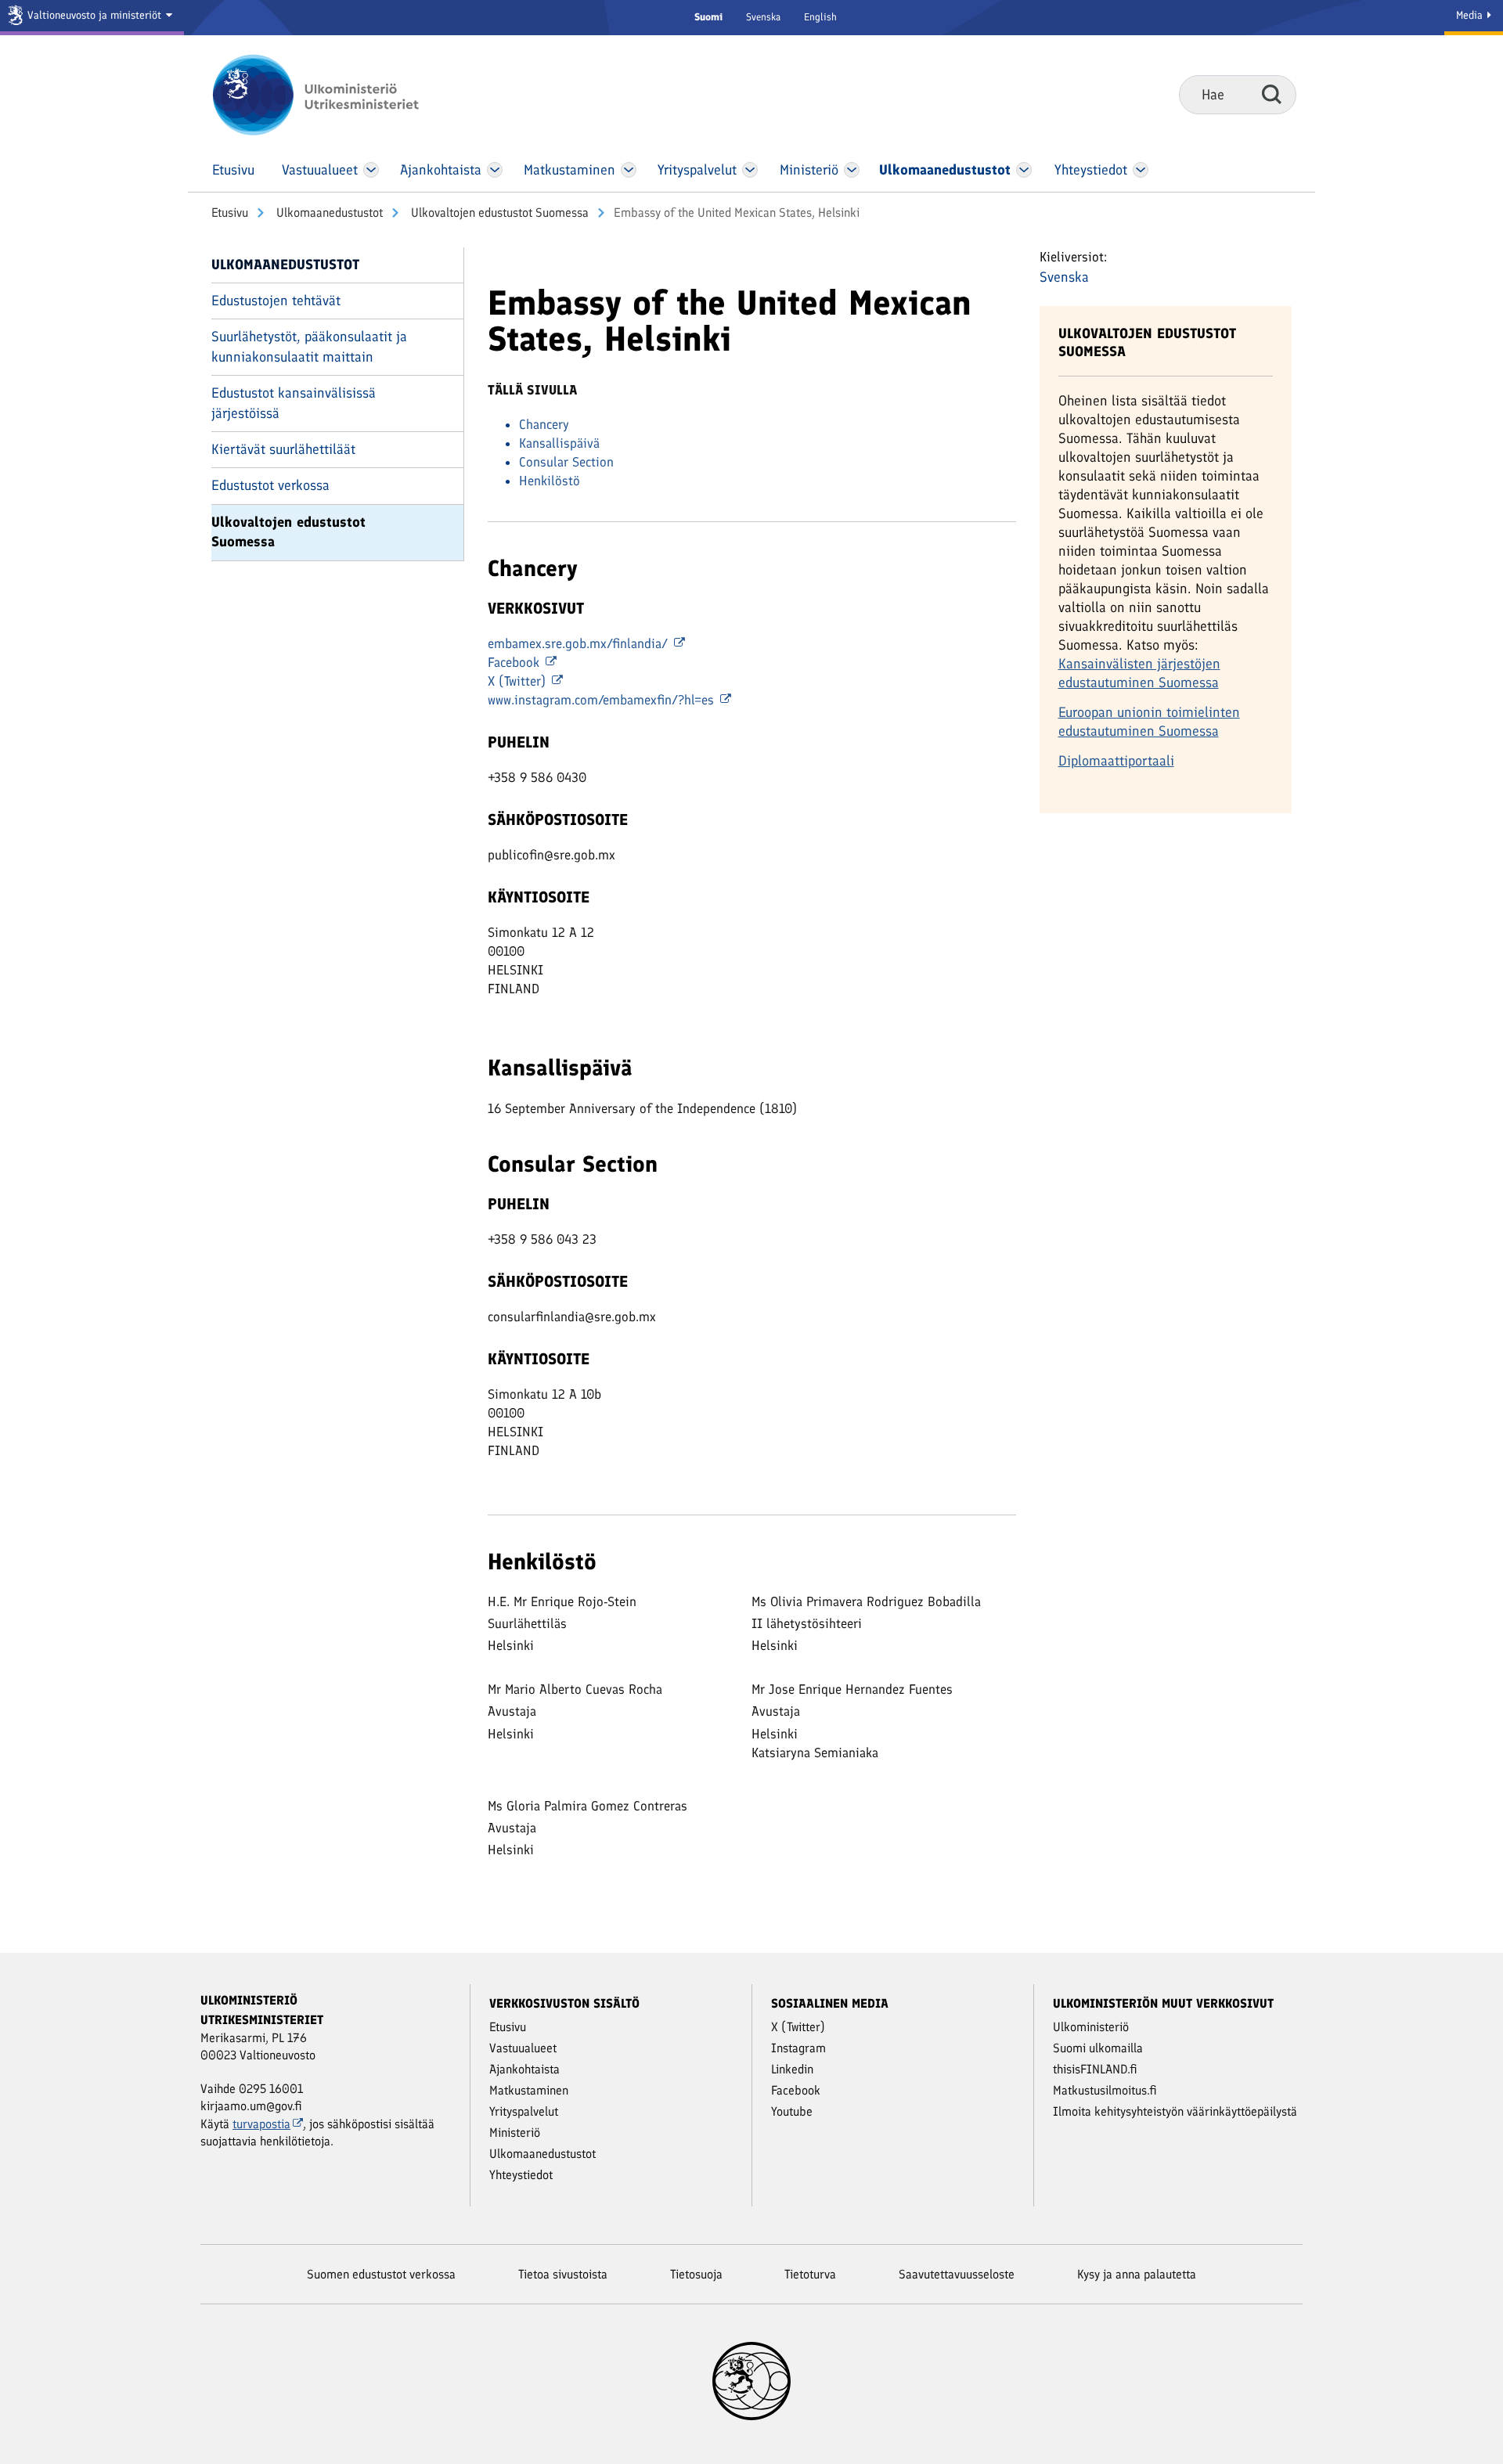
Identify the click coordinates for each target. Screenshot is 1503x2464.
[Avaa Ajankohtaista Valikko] (495, 170)
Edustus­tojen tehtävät (276, 301)
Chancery (544, 424)
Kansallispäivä (559, 443)
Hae (1272, 94)
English (820, 17)
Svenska (763, 17)
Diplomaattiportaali (1116, 761)
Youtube (792, 2111)
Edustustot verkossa (270, 485)
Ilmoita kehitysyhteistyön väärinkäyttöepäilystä (1175, 2111)
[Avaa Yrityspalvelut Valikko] (750, 170)
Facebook (515, 662)
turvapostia (261, 2124)
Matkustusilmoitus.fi (1105, 2090)
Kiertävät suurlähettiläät (283, 449)
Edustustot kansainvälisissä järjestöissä (294, 403)
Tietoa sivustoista (563, 2274)
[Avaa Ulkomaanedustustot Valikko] (1024, 170)
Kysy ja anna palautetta (1137, 2274)
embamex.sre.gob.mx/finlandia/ (580, 643)
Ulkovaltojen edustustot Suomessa (498, 213)
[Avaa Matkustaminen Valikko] (629, 170)
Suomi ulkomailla (1098, 2048)
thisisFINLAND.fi (1095, 2069)
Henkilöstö (550, 481)
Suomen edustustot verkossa (381, 2274)
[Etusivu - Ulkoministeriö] (339, 95)
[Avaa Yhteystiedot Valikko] (1140, 170)
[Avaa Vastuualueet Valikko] (371, 170)
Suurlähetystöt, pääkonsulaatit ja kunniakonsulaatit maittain (309, 346)
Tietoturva (810, 2274)
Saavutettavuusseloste (957, 2274)
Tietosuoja (696, 2274)
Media (1471, 15)
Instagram (798, 2048)
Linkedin (792, 2069)
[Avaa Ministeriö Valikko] (852, 170)
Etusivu (230, 213)
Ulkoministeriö (1091, 2027)
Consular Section (566, 462)
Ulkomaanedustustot (328, 213)
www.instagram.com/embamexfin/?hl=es (603, 700)
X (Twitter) (519, 681)
